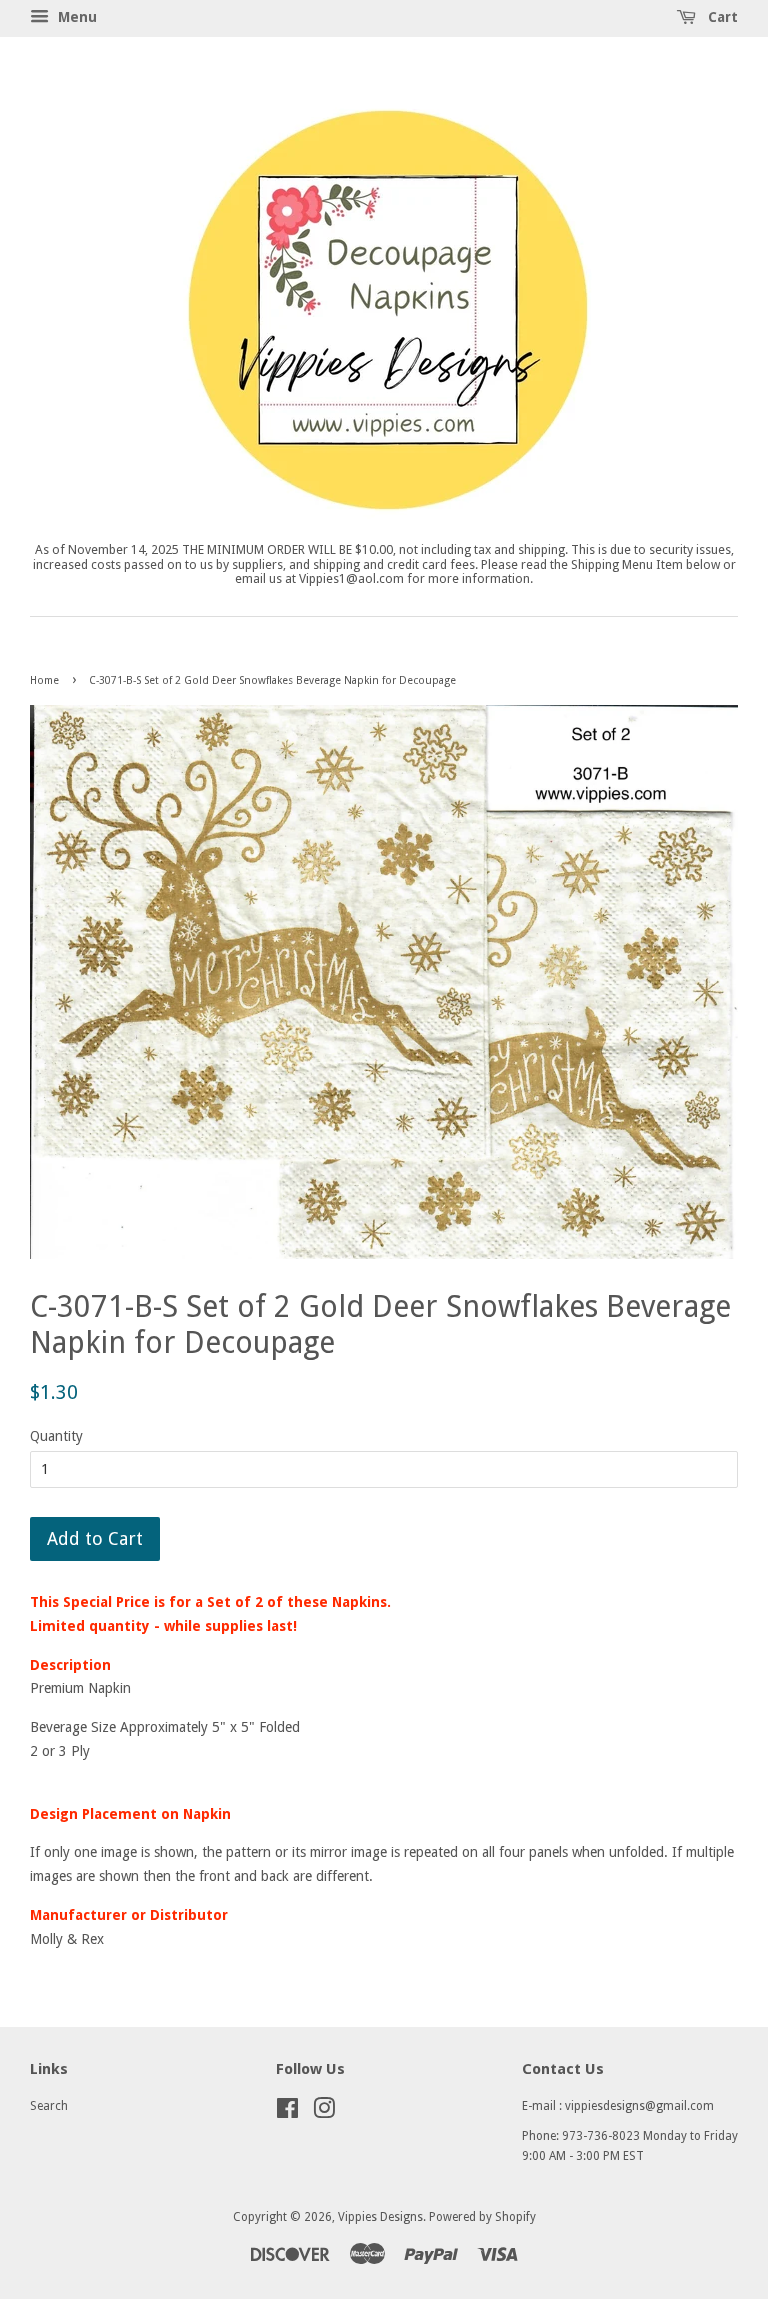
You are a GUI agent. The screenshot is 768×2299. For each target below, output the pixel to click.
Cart (721, 17)
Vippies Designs (380, 2217)
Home (44, 680)
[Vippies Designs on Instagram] (324, 2113)
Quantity (56, 1436)
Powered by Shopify (482, 2217)
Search (49, 2106)
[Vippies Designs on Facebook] (287, 2113)
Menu (75, 17)
